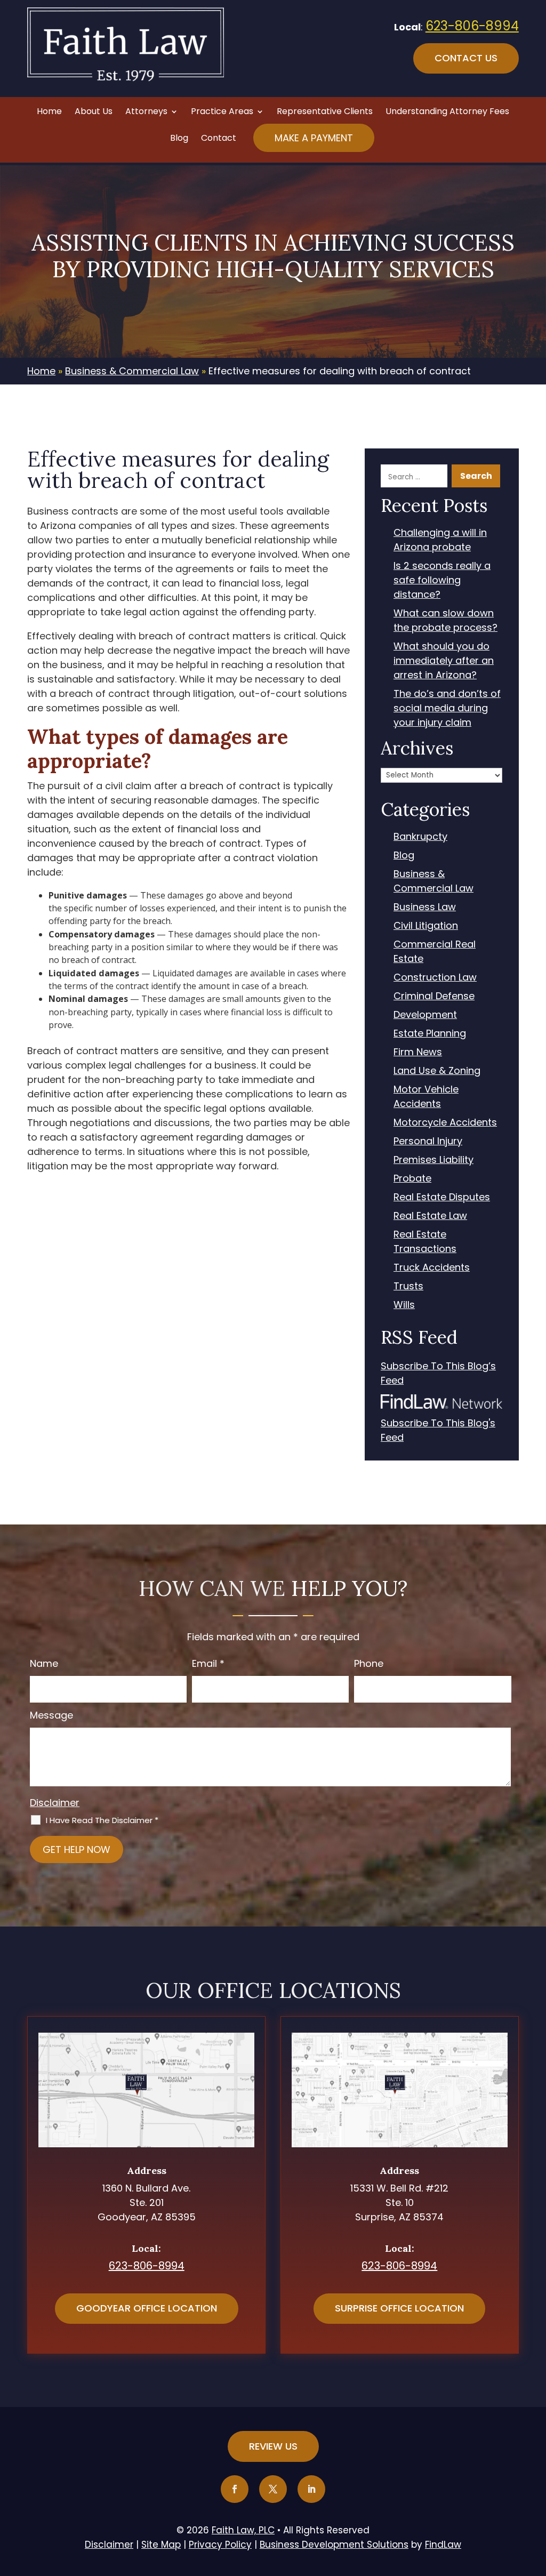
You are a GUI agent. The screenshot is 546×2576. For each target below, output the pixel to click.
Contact (219, 139)
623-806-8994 (472, 26)
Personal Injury (428, 1141)
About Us (94, 113)
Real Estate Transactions (425, 1241)
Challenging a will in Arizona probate (440, 540)
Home (49, 113)
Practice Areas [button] (222, 113)
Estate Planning (430, 1033)
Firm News (418, 1052)
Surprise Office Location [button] (399, 2308)
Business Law (425, 907)
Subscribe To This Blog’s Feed (438, 1373)
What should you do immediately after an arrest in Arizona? (444, 660)
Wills (404, 1305)
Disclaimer (55, 1803)
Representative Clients (325, 113)
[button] (535, 2499)
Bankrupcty (420, 836)
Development (425, 1014)
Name (44, 1663)
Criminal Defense (434, 996)
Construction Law (435, 977)
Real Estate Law (430, 1215)
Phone (369, 1663)
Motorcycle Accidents (445, 1122)
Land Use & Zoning (437, 1070)
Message (51, 1715)
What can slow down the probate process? (445, 620)
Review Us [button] (273, 2446)
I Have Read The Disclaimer (102, 1820)
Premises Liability (433, 1159)
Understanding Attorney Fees (447, 113)
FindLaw (443, 2545)
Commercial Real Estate (435, 951)
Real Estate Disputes (442, 1197)
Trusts (408, 1286)
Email (208, 1663)
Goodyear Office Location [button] (147, 2308)
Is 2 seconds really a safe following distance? (442, 580)
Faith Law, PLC (243, 2530)
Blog (179, 139)
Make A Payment (314, 138)
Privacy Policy (220, 2545)
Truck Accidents (432, 1267)
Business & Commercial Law (433, 881)
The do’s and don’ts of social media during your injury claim (447, 708)
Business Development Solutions (334, 2545)
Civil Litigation (426, 925)
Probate (412, 1178)
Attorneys (146, 113)
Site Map (161, 2545)
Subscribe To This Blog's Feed (438, 1430)
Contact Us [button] (466, 58)
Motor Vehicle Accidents (426, 1096)
